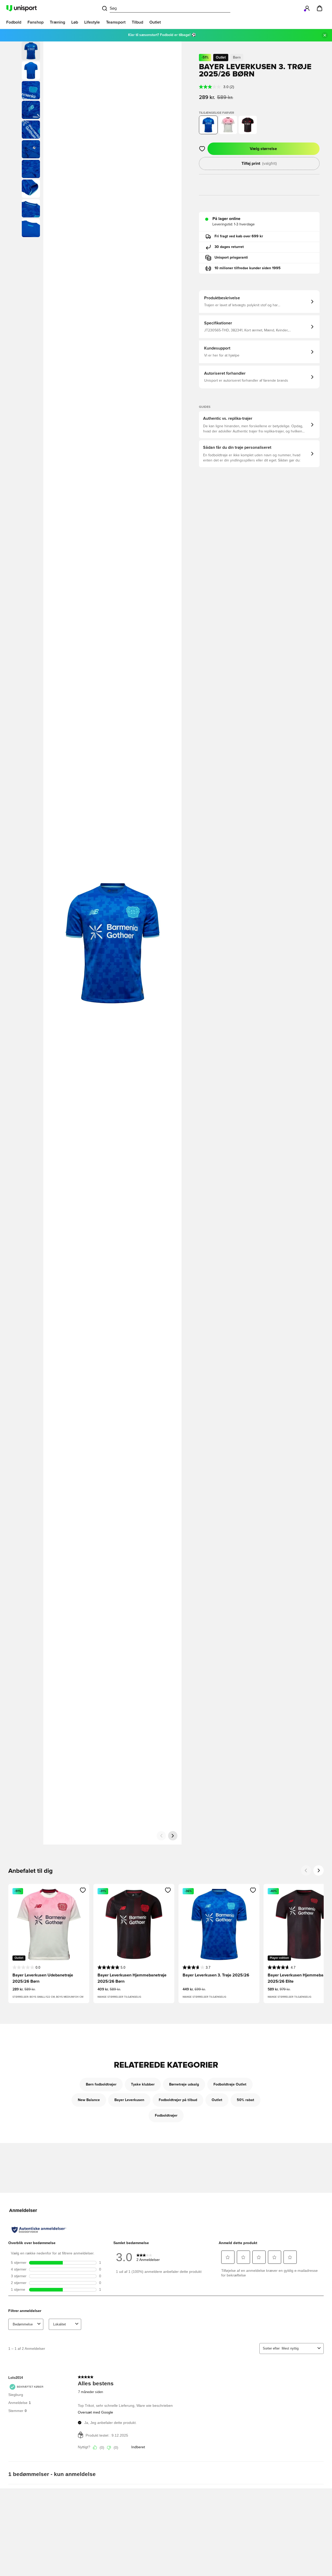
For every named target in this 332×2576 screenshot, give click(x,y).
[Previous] (306, 1870)
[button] (31, 70)
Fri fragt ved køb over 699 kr (239, 236)
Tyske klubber (143, 2084)
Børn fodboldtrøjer (101, 2084)
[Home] (22, 8)
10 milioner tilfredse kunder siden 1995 (248, 268)
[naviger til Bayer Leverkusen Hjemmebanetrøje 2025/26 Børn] (248, 125)
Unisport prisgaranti (231, 258)
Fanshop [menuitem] (36, 22)
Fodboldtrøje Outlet (230, 2084)
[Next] (319, 1870)
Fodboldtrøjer (166, 2116)
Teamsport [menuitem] (116, 22)
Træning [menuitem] (57, 22)
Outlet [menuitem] (155, 22)
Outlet (217, 2100)
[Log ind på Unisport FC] (307, 8)
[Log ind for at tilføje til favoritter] (202, 149)
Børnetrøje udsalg (184, 2084)
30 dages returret (229, 247)
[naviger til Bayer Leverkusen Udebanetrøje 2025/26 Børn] (228, 125)
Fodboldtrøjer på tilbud (178, 2100)
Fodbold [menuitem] (14, 22)
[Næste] (173, 1836)
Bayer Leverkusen (129, 2100)
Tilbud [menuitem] (137, 22)
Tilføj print (259, 163)
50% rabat (245, 2100)
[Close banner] (325, 35)
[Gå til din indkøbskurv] (320, 8)
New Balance (89, 2100)
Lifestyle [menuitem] (92, 22)
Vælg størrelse (263, 149)
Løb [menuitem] (75, 22)
